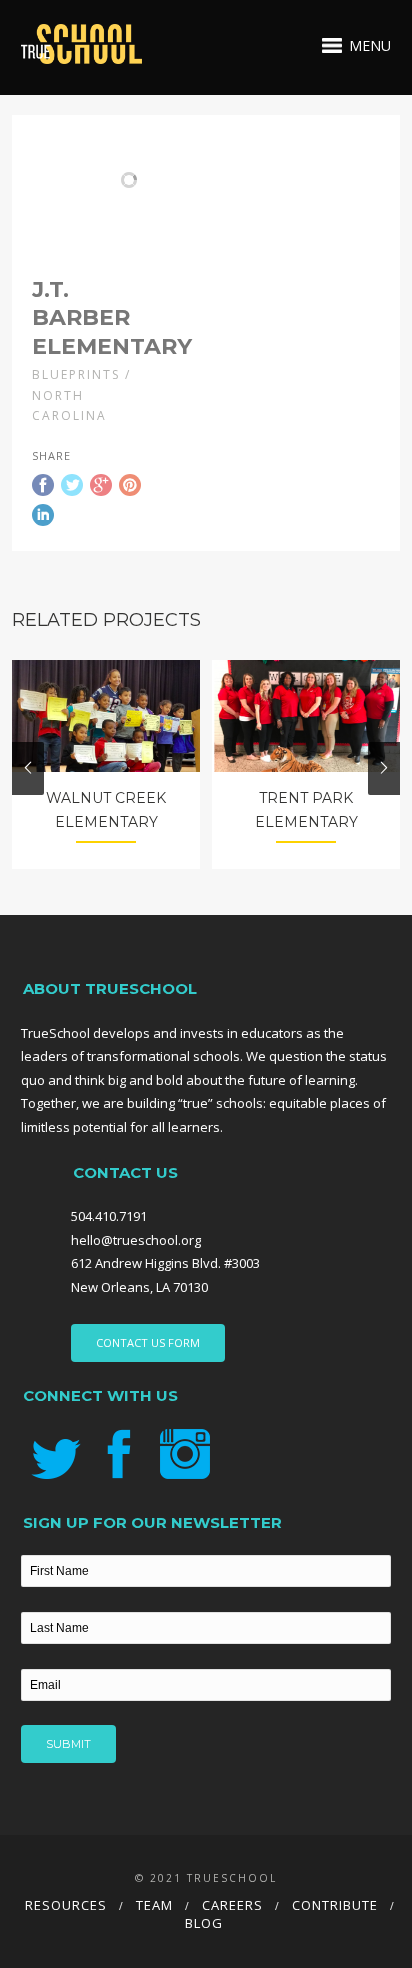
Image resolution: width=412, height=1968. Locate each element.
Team (154, 1905)
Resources (66, 1905)
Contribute (335, 1905)
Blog (204, 1923)
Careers (232, 1905)
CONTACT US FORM (148, 1342)
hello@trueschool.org (136, 1240)
